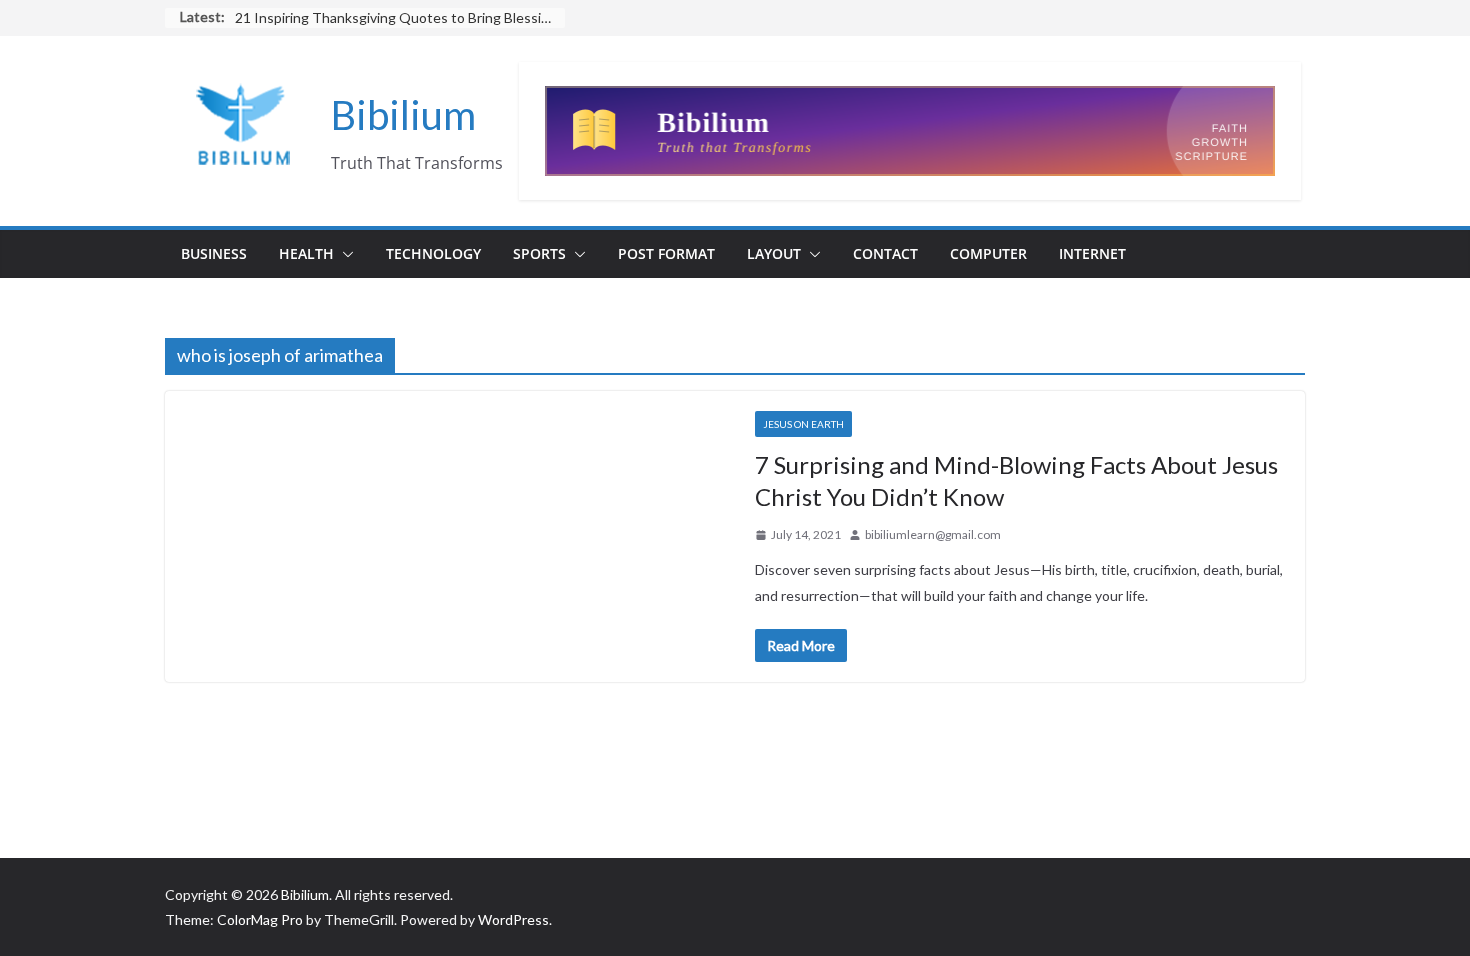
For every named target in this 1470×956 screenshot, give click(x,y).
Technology (433, 253)
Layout (774, 253)
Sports (539, 253)
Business (214, 253)
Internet (1092, 253)
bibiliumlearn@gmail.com (933, 534)
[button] (344, 254)
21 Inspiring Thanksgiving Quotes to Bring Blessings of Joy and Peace (400, 17)
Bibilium (403, 115)
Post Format (666, 253)
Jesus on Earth (803, 424)
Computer (988, 253)
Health (306, 253)
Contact (885, 253)
